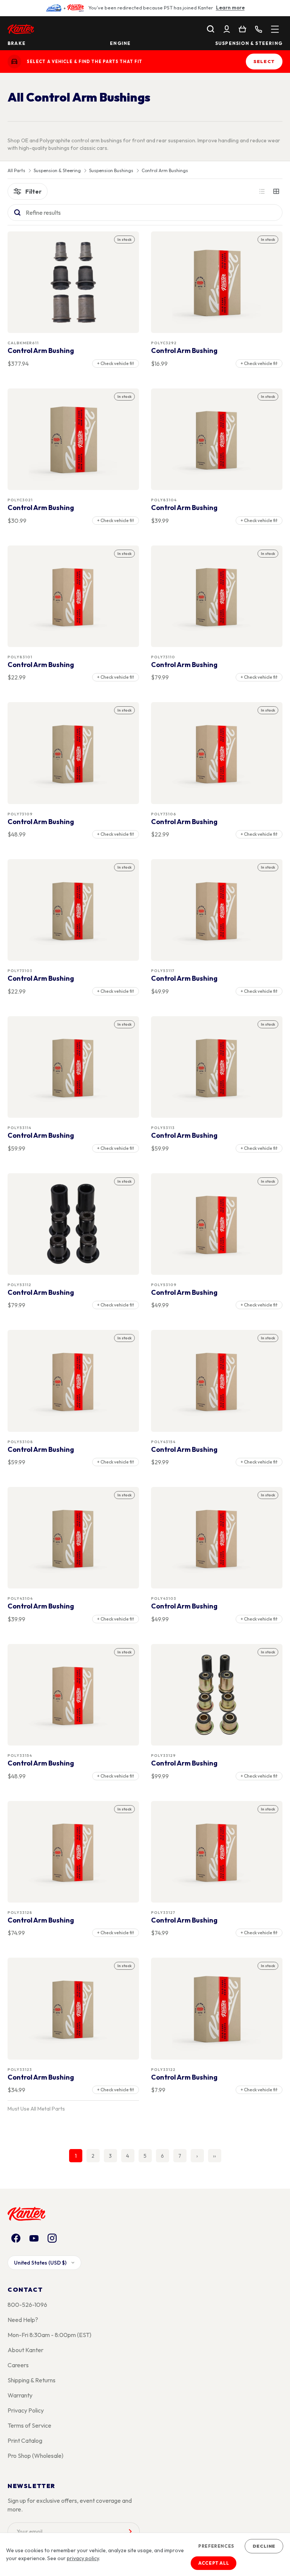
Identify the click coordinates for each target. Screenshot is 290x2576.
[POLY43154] (217, 1381)
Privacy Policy (26, 2410)
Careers (18, 2365)
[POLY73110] (217, 596)
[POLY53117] (217, 910)
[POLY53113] (217, 1067)
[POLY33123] (73, 2009)
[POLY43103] (217, 1538)
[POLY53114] (73, 1067)
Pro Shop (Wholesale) (35, 2456)
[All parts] (275, 29)
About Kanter (25, 2350)
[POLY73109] (73, 753)
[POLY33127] (217, 1852)
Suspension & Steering (249, 43)
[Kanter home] (14, 62)
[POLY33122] (217, 2009)
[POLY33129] (217, 1695)
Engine (120, 43)
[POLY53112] (73, 1224)
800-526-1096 (27, 2305)
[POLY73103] (73, 910)
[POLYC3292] (217, 282)
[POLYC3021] (73, 439)
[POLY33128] (73, 1852)
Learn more (230, 8)
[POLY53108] (73, 1381)
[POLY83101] (73, 596)
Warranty (20, 2395)
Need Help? (23, 2320)
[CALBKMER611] (73, 282)
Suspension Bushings (111, 171)
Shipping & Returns (32, 2380)
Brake (17, 43)
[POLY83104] (217, 439)
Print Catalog (25, 2440)
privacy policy (83, 2558)
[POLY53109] (217, 1224)
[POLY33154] (73, 1695)
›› (214, 2156)
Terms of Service (29, 2425)
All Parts (16, 171)
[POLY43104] (73, 1538)
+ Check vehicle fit (116, 363)
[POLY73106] (217, 753)
